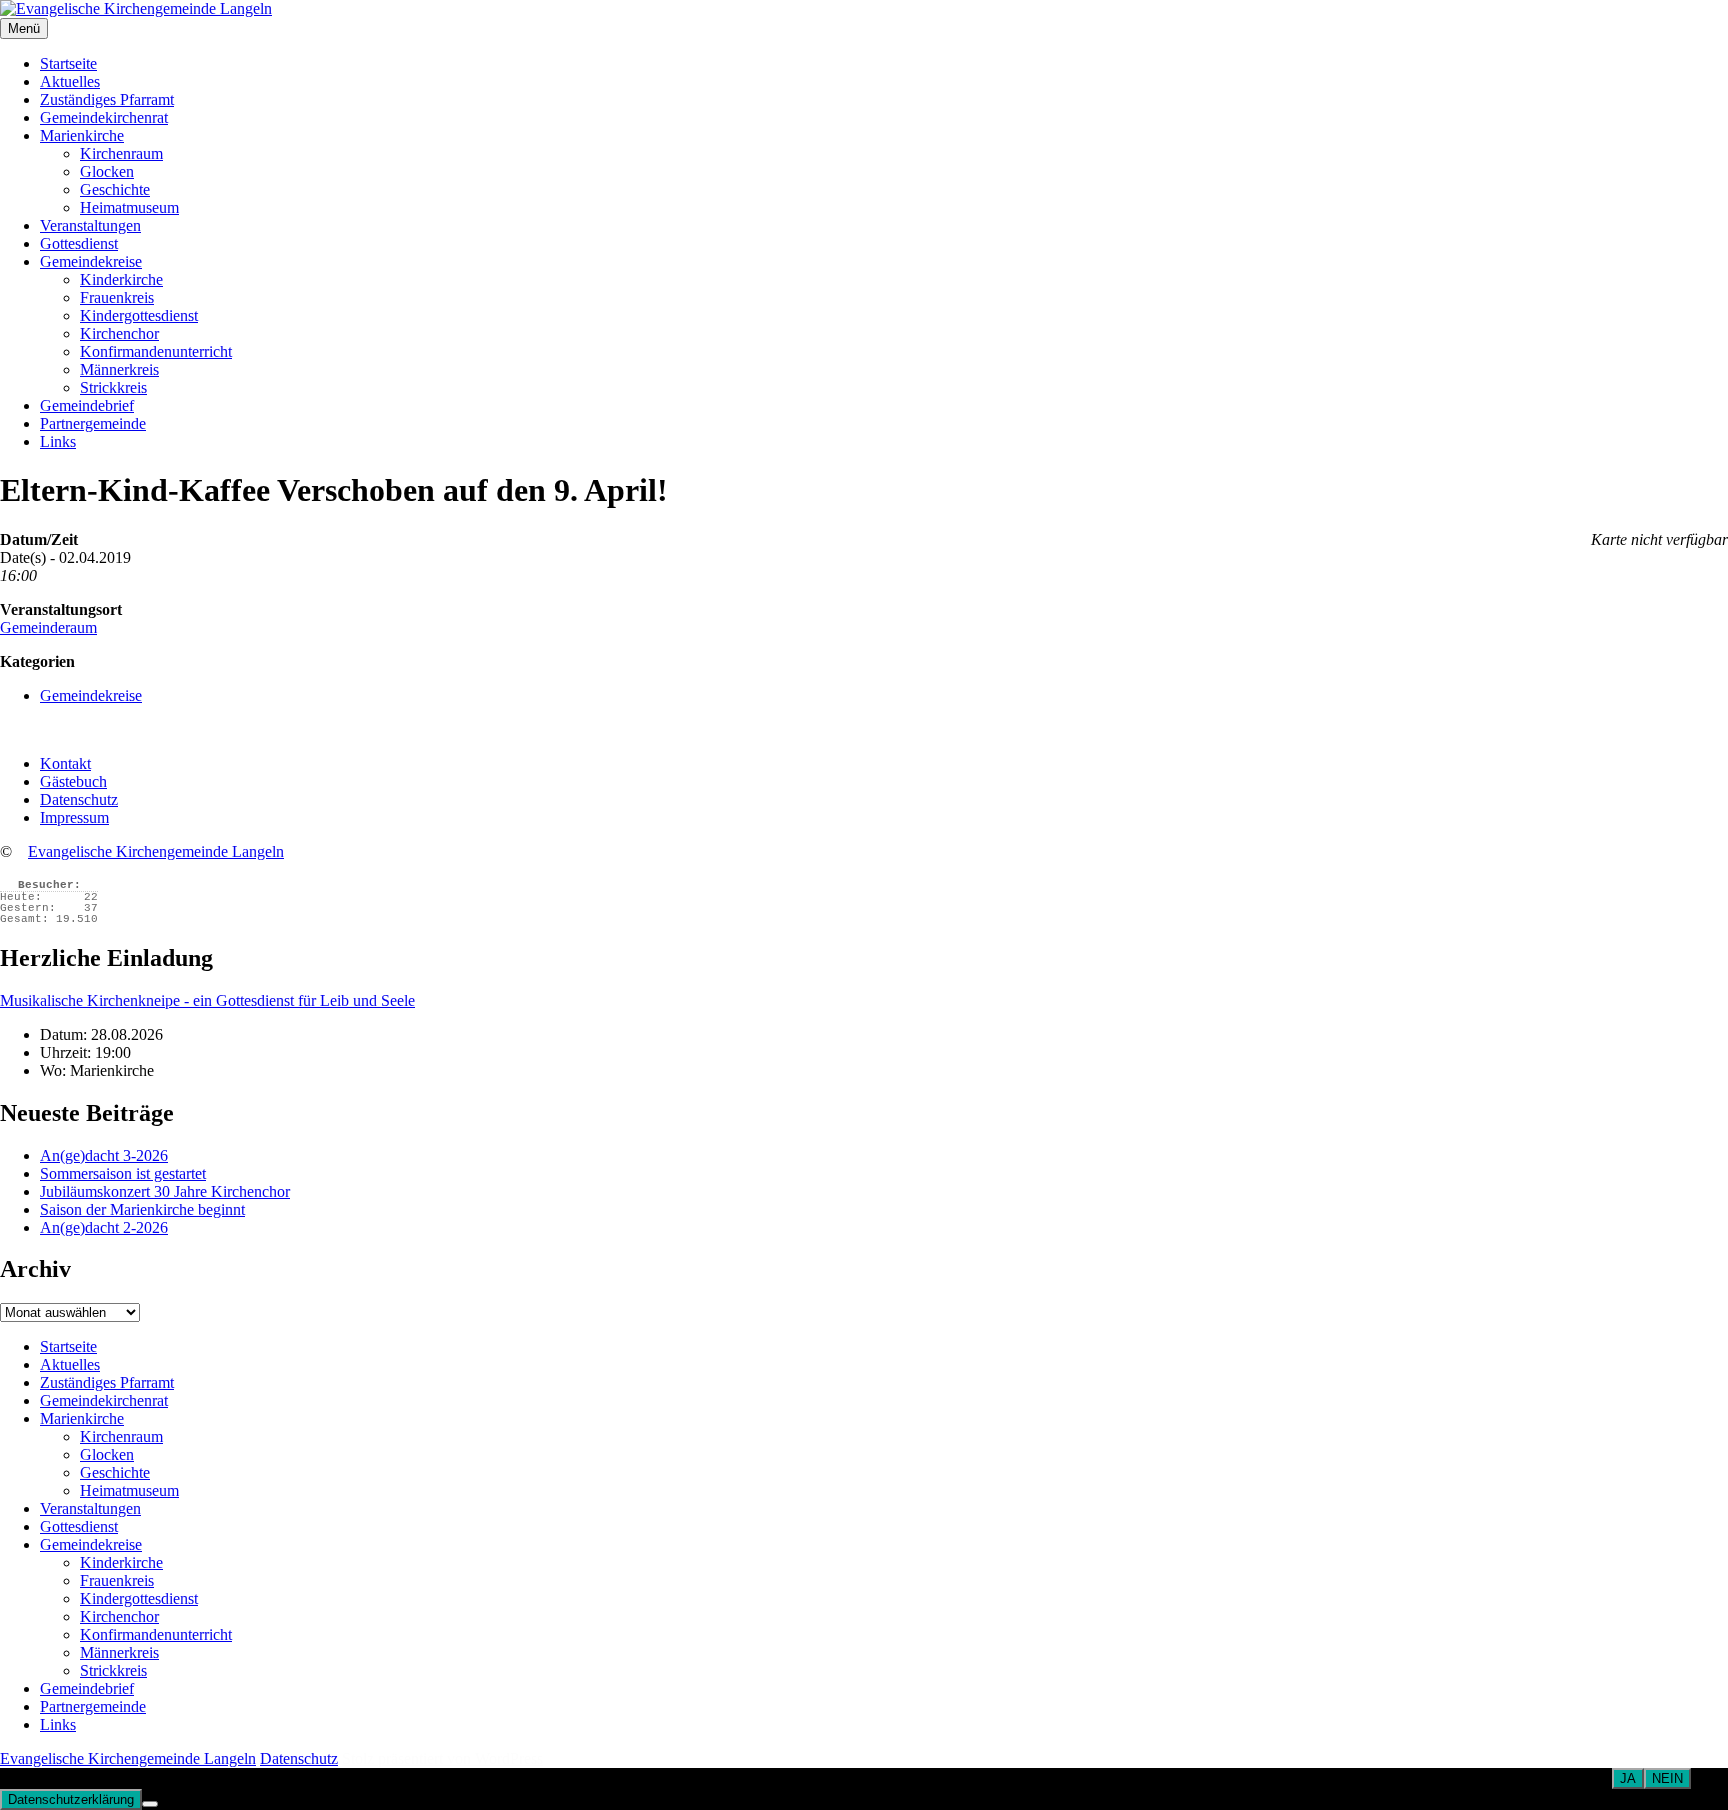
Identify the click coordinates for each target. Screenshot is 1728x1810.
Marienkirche (82, 135)
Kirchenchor (119, 333)
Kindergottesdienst (139, 315)
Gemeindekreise (91, 261)
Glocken (107, 171)
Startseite (68, 63)
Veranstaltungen (90, 225)
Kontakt (65, 763)
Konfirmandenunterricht (156, 351)
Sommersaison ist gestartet (123, 1173)
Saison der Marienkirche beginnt (142, 1209)
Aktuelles (70, 81)
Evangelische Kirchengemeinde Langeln (156, 851)
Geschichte (115, 189)
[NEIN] (150, 1804)
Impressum (74, 817)
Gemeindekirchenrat (104, 117)
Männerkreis (119, 369)
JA (1628, 1778)
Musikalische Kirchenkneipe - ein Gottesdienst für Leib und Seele (207, 1000)
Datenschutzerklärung (71, 1799)
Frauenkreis (117, 297)
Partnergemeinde (93, 423)
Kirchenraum (121, 153)
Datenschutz (79, 799)
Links (58, 441)
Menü (24, 28)
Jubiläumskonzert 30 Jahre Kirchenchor (165, 1191)
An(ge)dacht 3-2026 (104, 1155)
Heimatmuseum (129, 207)
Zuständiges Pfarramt (107, 99)
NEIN (1667, 1778)
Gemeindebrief (87, 405)
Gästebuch (73, 781)
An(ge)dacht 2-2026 (104, 1227)
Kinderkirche (121, 279)
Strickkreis (113, 387)
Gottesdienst (79, 243)
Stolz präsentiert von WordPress (442, 1758)
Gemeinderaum (48, 627)
